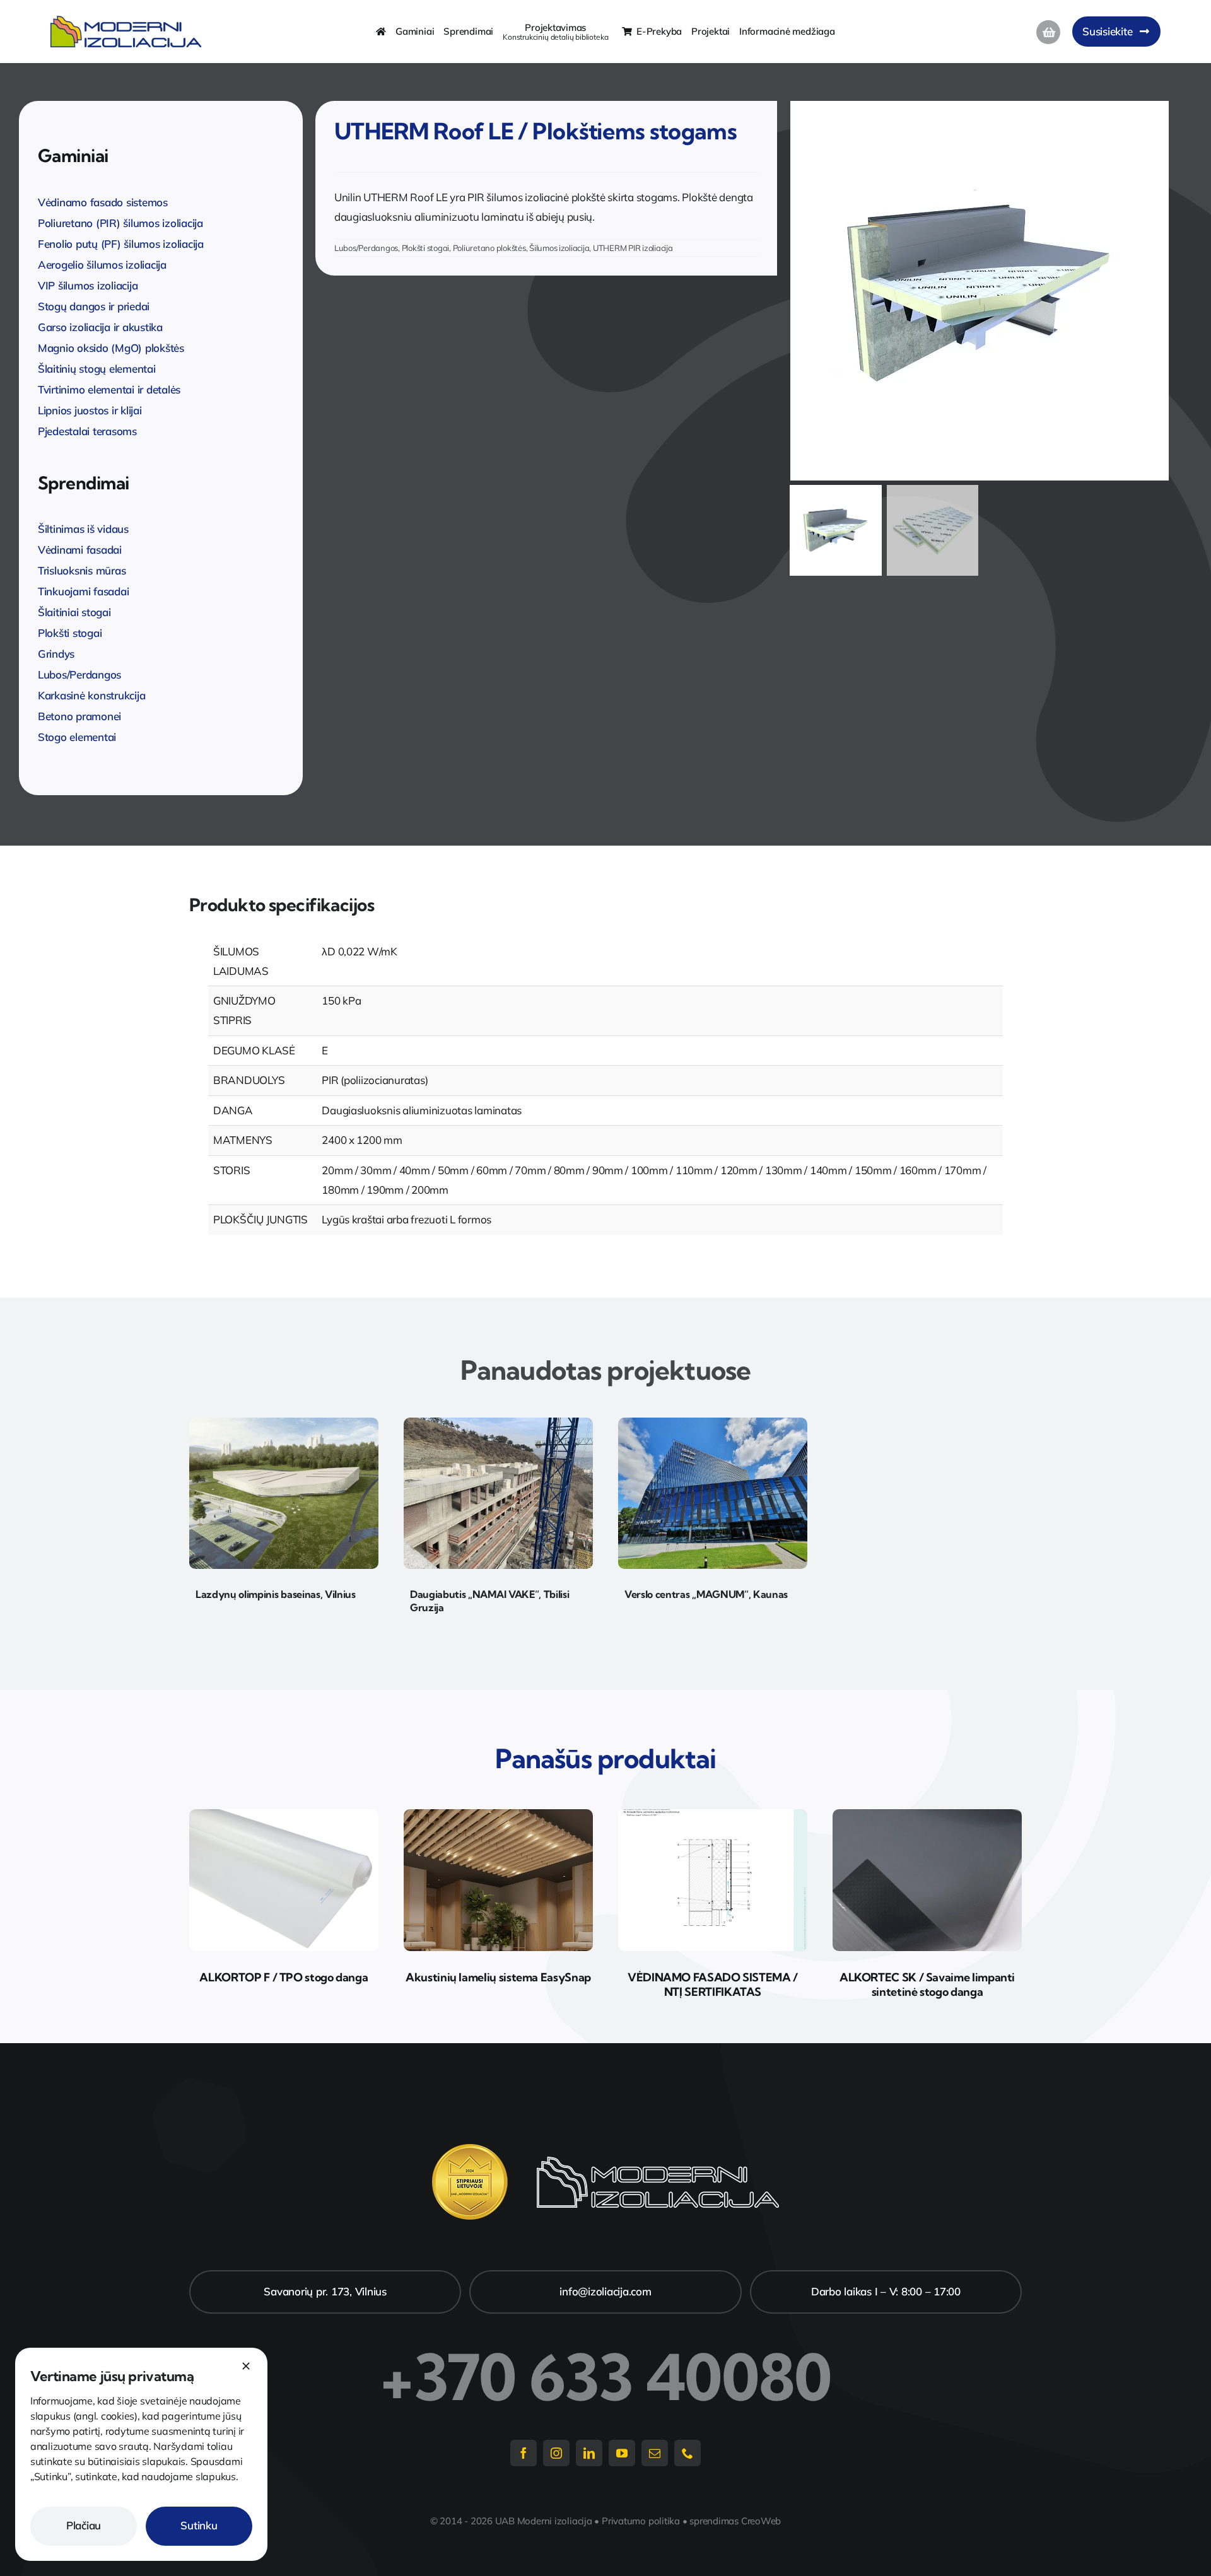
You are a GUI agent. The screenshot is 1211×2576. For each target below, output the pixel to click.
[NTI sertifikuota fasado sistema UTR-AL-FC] (713, 1815)
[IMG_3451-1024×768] (498, 1423)
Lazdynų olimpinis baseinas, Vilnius (276, 1594)
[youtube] (622, 2453)
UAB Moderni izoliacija (544, 2521)
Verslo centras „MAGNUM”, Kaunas (706, 1594)
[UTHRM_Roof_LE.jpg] (982, 291)
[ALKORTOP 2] (284, 1815)
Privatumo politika (641, 2521)
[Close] (246, 2366)
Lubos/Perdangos (366, 248)
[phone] (687, 2453)
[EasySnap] (498, 1815)
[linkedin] (589, 2453)
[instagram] (556, 2453)
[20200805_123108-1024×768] (713, 1423)
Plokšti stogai (425, 248)
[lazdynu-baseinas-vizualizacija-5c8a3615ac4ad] (284, 1423)
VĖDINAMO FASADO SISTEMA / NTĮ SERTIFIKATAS (713, 1984)
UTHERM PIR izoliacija (633, 248)
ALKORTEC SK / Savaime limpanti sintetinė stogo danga (927, 1984)
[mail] (655, 2453)
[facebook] (524, 2453)
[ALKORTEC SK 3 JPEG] (927, 1815)
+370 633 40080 (605, 2377)
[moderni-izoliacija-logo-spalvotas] (126, 21)
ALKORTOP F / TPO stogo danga (284, 1977)
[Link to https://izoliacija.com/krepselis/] (1048, 32)
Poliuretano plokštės (489, 248)
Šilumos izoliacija (559, 248)
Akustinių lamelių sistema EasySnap (498, 1977)
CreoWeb (761, 2521)
